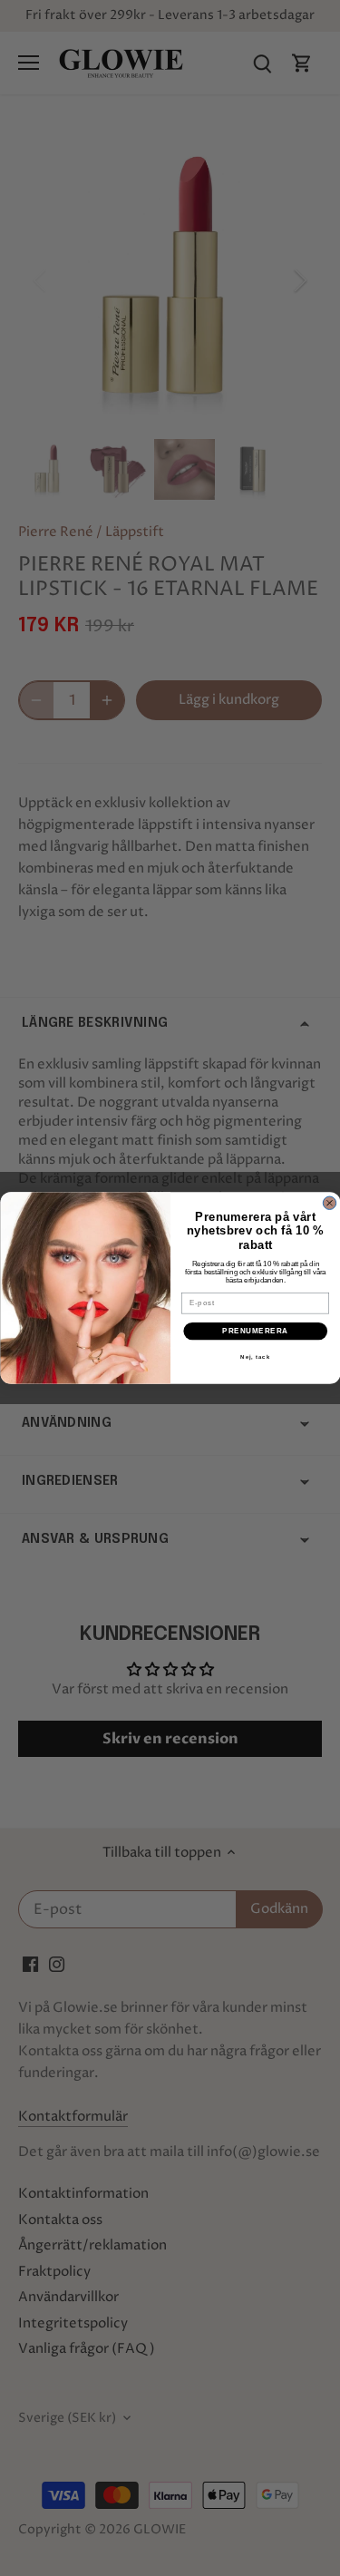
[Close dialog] (329, 1203)
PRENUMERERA (255, 1331)
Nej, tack (255, 1357)
